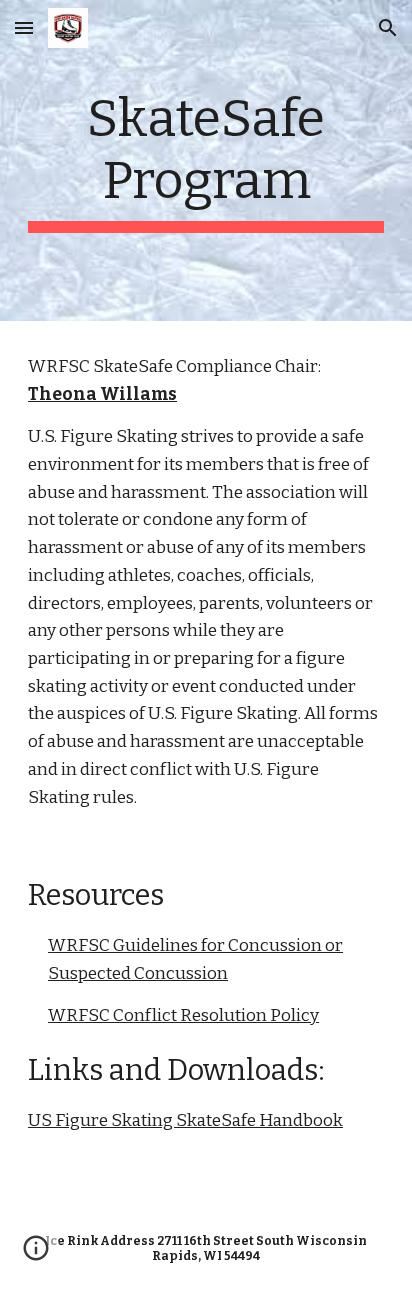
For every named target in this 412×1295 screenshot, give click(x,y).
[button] (24, 27)
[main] (206, 160)
